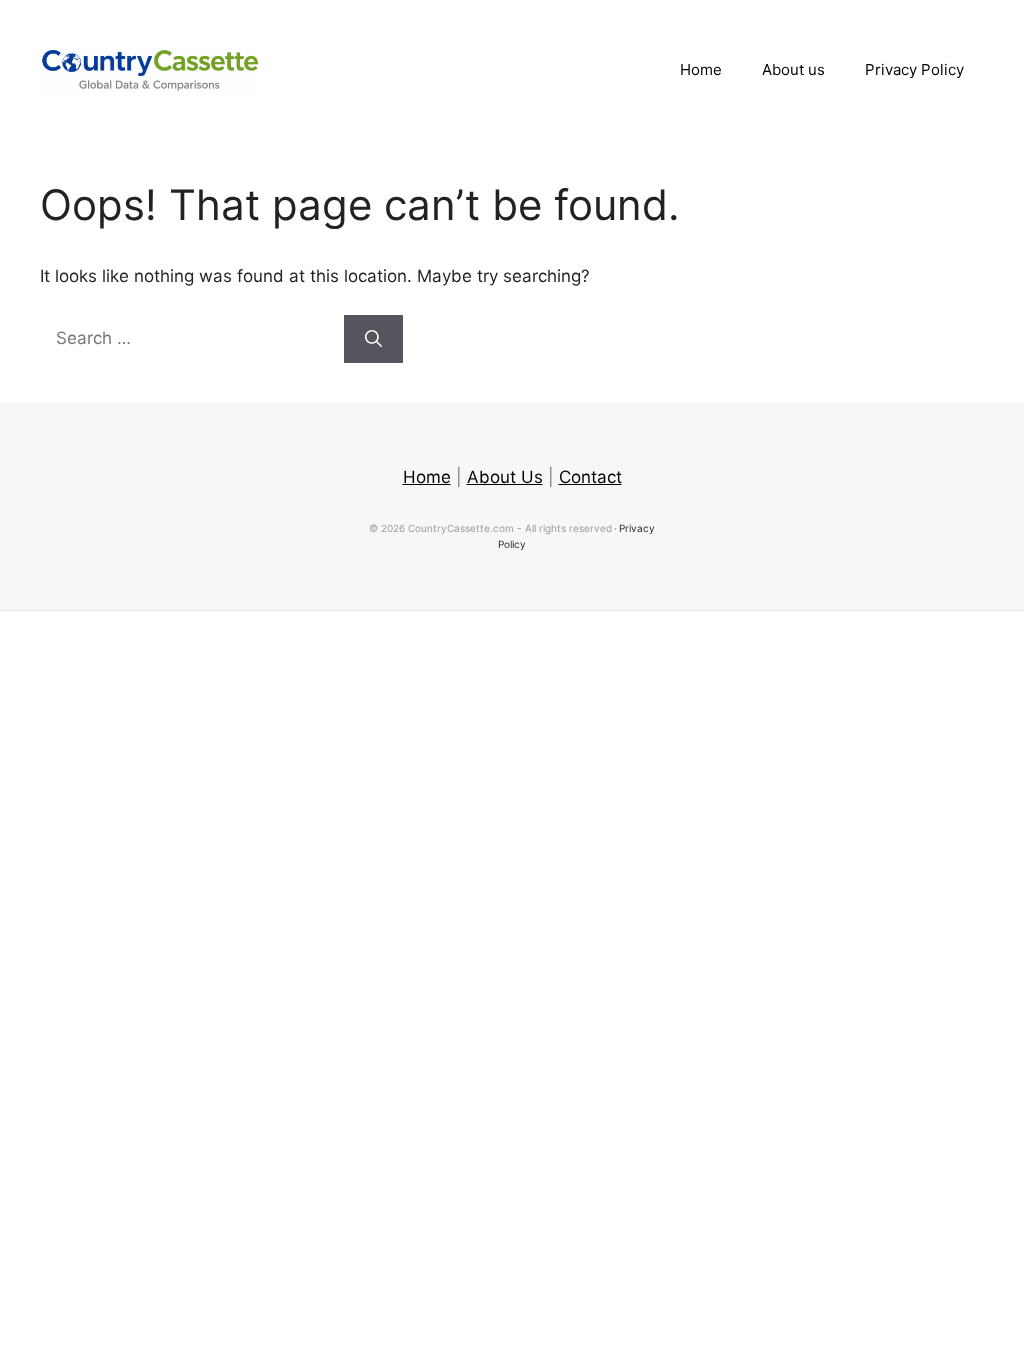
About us (793, 69)
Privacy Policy (914, 69)
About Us (505, 477)
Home (701, 69)
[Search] (373, 339)
